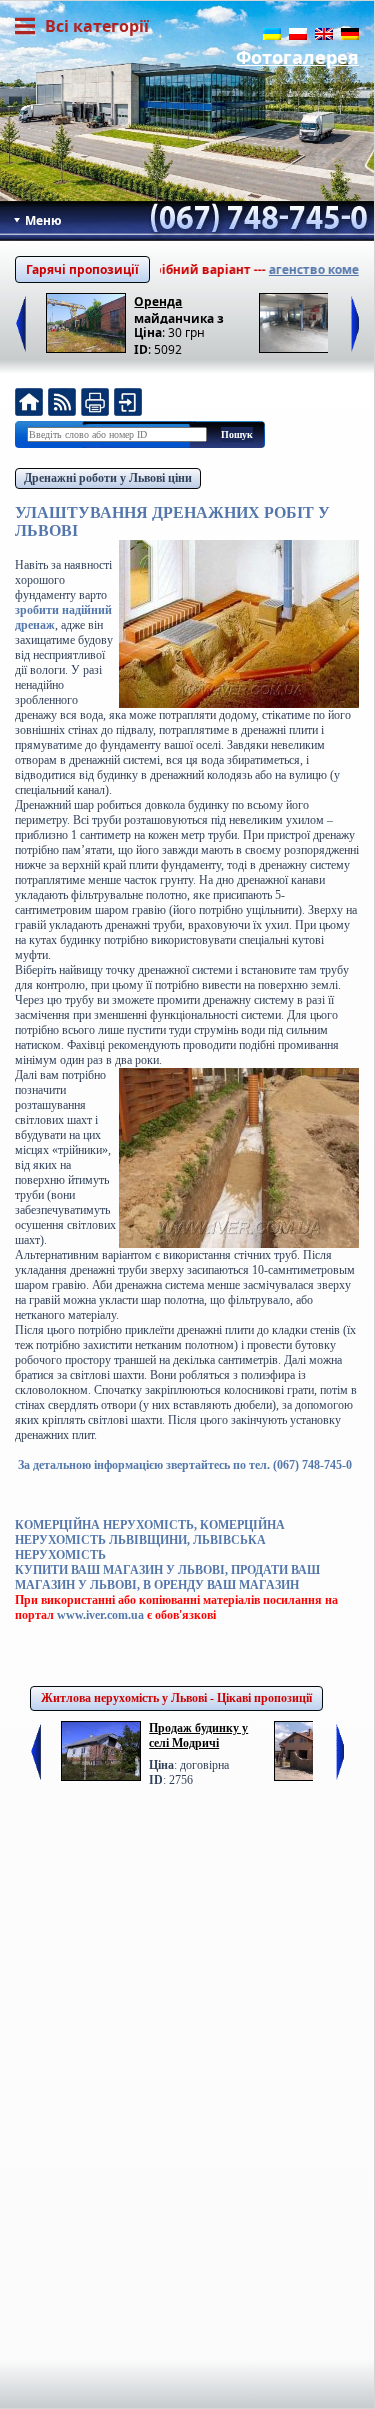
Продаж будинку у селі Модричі (198, 1735)
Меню (42, 220)
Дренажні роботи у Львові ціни (108, 478)
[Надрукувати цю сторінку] (95, 404)
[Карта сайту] (128, 404)
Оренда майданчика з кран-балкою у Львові (179, 308)
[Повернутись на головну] (29, 404)
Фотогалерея (297, 57)
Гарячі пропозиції (82, 269)
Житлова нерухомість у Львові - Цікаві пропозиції (176, 1698)
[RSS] (62, 404)
